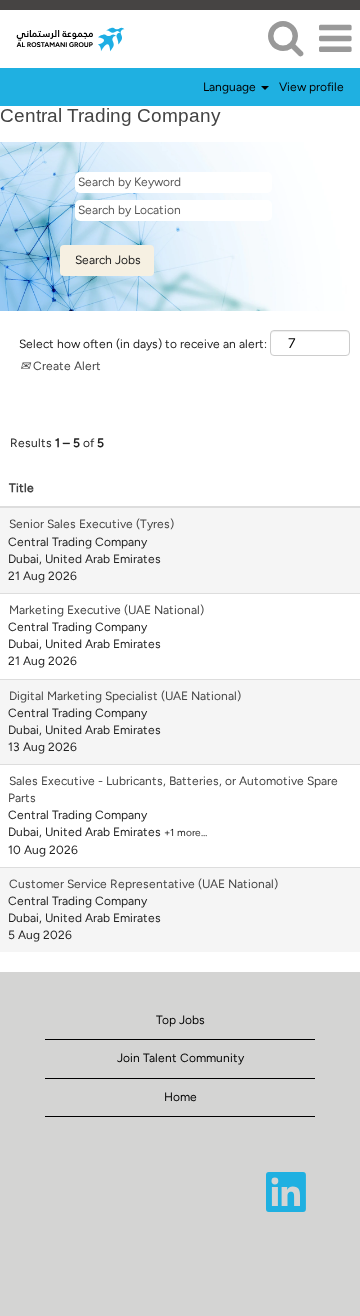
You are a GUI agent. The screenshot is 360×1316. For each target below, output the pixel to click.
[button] (335, 38)
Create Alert (65, 366)
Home (180, 1097)
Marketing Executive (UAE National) (106, 610)
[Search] (285, 37)
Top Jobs (180, 1020)
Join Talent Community (180, 1058)
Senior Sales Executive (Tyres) (91, 524)
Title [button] (21, 488)
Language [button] (231, 87)
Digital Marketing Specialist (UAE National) (125, 696)
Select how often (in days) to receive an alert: (143, 344)
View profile (311, 87)
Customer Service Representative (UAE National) (143, 884)
